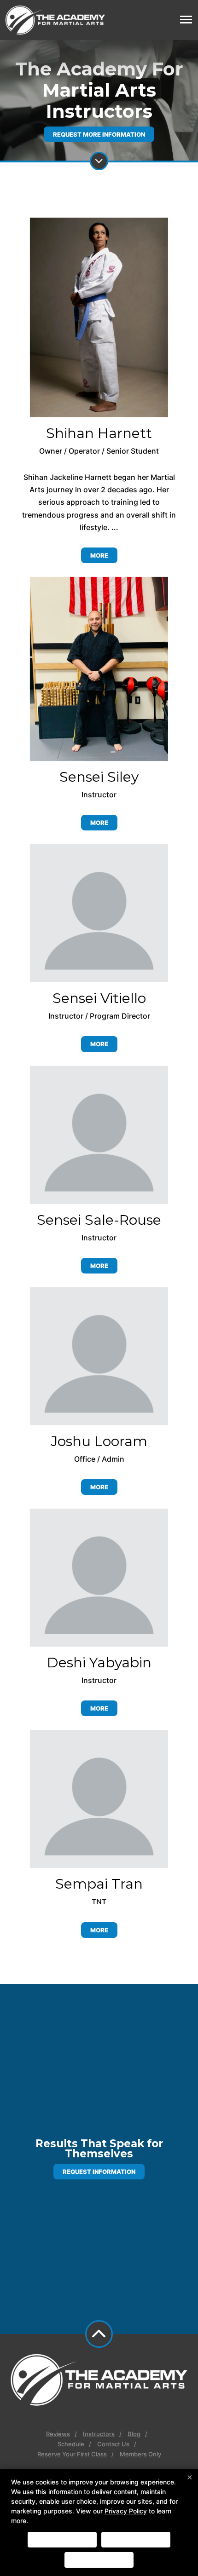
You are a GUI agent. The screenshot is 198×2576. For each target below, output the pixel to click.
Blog (134, 2434)
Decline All (136, 2540)
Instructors (99, 2434)
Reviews (58, 2434)
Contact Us (113, 2444)
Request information (99, 2172)
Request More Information (99, 134)
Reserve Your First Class (72, 2454)
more (99, 555)
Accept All (62, 2540)
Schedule (71, 2444)
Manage (99, 2560)
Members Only (140, 2454)
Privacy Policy (126, 2511)
